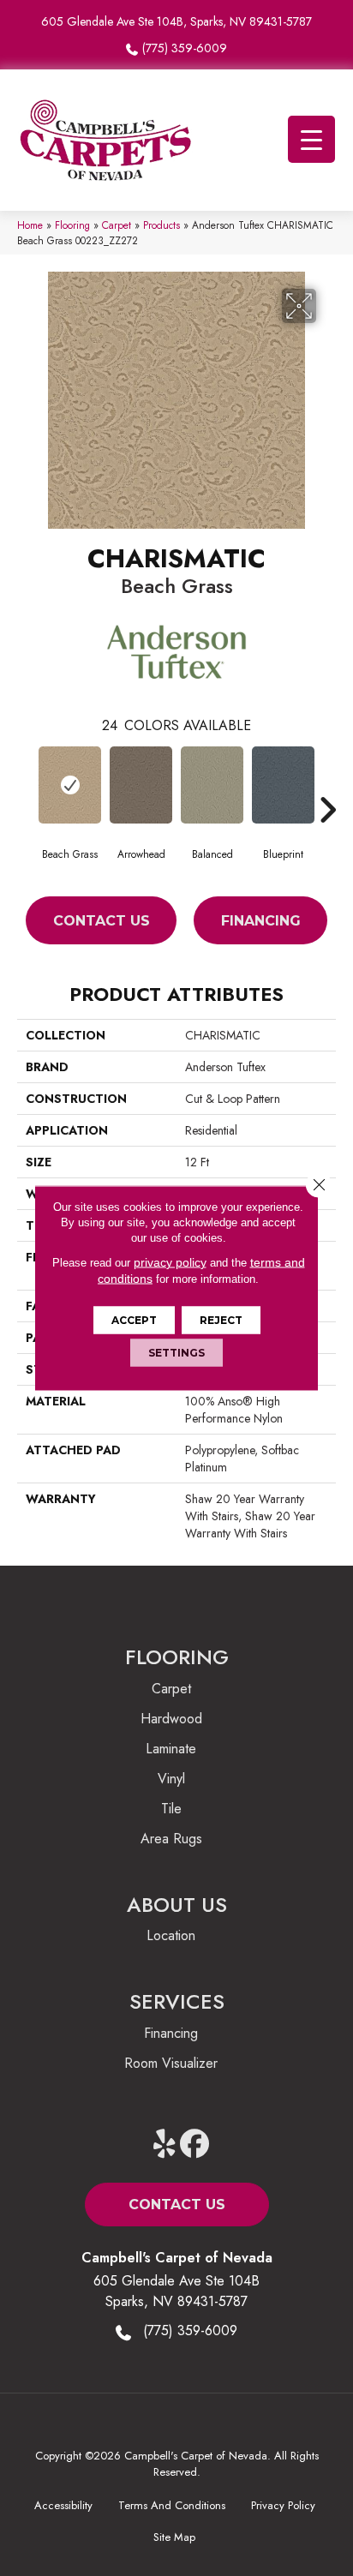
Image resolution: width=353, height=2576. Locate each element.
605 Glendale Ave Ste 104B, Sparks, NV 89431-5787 (176, 21)
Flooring (72, 225)
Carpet (117, 225)
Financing (261, 921)
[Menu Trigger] (311, 139)
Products (162, 225)
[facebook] (195, 2145)
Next (327, 784)
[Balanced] (212, 785)
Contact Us (102, 921)
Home (30, 225)
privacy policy (170, 1262)
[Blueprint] (283, 785)
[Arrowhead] (141, 785)
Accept (134, 1320)
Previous (26, 784)
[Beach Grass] (70, 785)
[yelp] (165, 2145)
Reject (221, 1320)
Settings (176, 1353)
